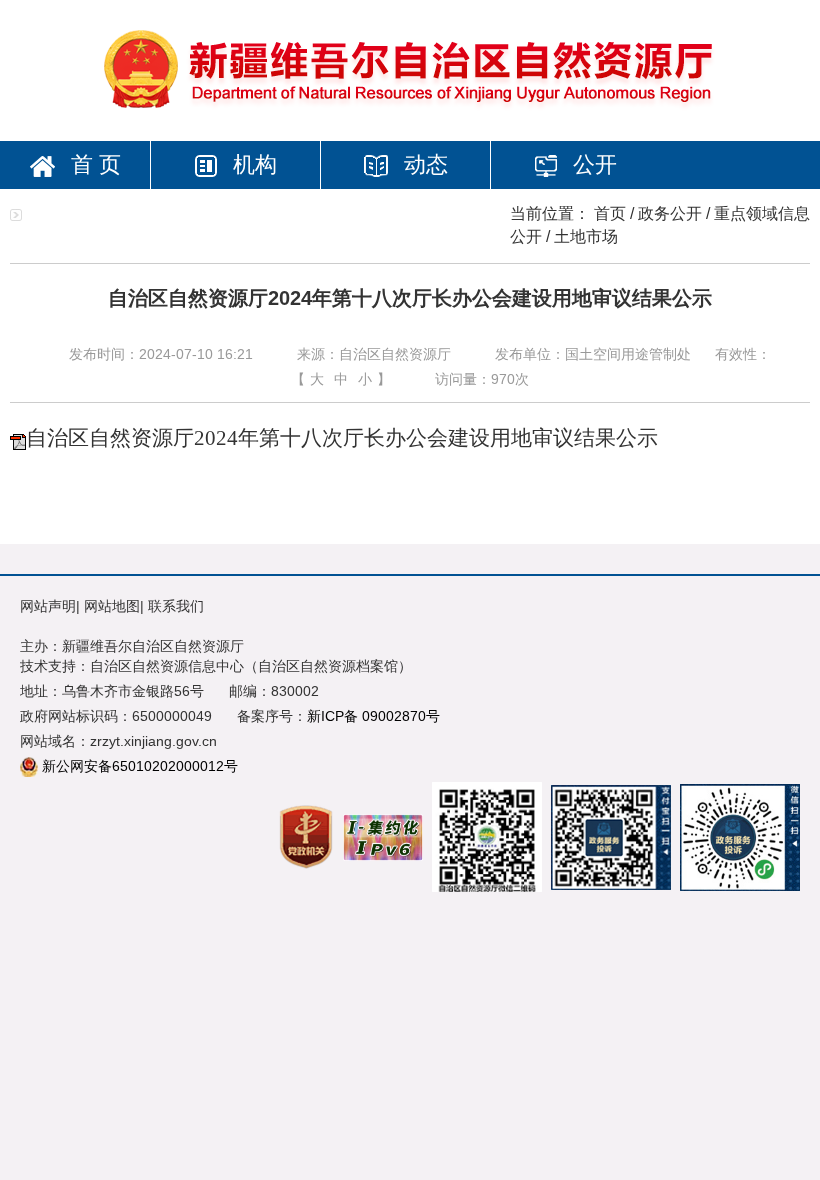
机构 (252, 164)
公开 (592, 164)
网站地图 (112, 606)
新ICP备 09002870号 (373, 716)
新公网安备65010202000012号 (140, 766)
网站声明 (48, 606)
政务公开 (670, 213)
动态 (423, 164)
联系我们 (176, 606)
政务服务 (102, 212)
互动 (272, 212)
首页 (610, 213)
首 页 (93, 164)
